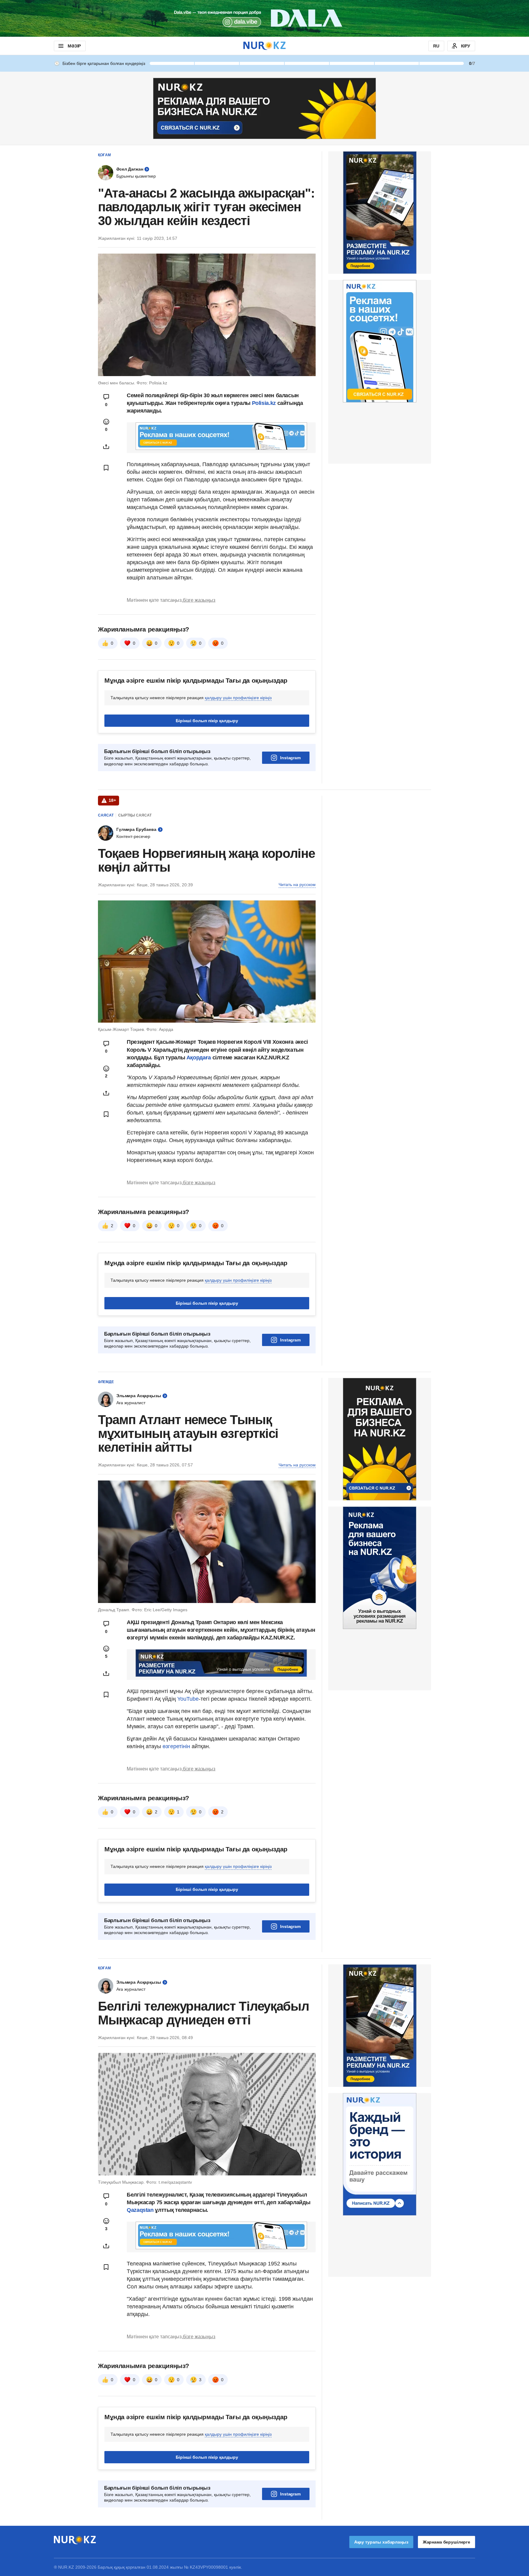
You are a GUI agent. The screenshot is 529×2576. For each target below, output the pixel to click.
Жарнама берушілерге (446, 2542)
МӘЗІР (74, 46)
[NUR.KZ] (264, 46)
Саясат (106, 815)
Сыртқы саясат (135, 815)
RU (436, 46)
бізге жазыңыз (199, 600)
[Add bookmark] (106, 468)
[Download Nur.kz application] (264, 18)
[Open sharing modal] (106, 447)
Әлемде (106, 1382)
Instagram (290, 758)
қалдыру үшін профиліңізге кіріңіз (238, 698)
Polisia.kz (264, 403)
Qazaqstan (141, 2210)
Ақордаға (199, 1058)
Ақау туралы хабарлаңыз (381, 2542)
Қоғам (104, 155)
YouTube (188, 1699)
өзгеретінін (177, 1746)
